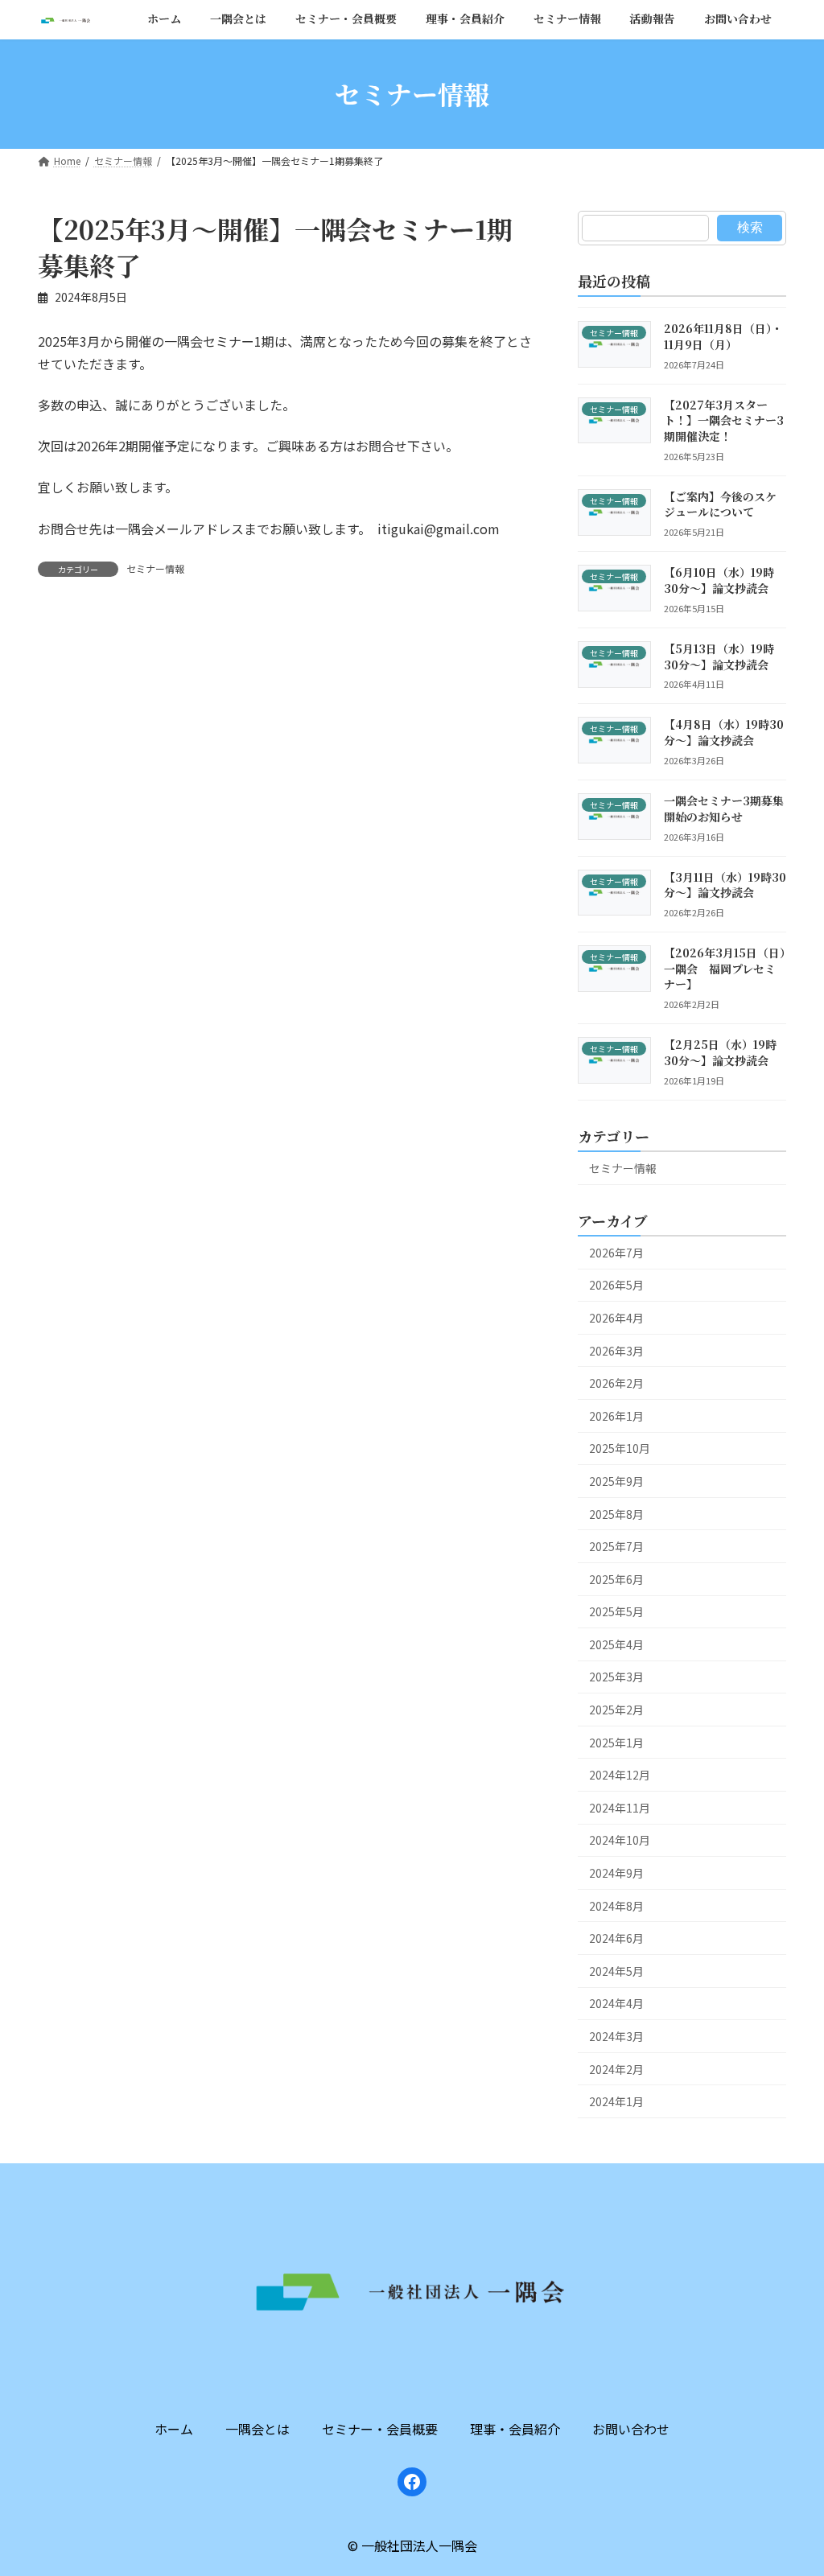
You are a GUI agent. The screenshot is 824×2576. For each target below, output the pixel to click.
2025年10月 (620, 1448)
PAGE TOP (752, 2335)
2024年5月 (616, 1971)
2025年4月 (616, 1644)
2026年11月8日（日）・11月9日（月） (723, 336)
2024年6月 (616, 1938)
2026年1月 (616, 1416)
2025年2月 (616, 1710)
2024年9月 (616, 1873)
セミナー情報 (155, 568)
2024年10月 (620, 1840)
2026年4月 (616, 1318)
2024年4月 (616, 2003)
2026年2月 (616, 1383)
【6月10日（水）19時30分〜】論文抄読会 (719, 580)
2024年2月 (616, 2069)
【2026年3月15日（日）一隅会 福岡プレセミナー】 (725, 968)
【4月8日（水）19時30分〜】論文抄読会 (724, 732)
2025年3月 (616, 1677)
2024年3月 (616, 2036)
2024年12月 (620, 1775)
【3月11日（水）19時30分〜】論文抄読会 (725, 885)
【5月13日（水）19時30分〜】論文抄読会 (719, 656)
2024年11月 (620, 1808)
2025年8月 (616, 1513)
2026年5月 (616, 1285)
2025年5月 (616, 1611)
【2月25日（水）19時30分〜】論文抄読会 (720, 1052)
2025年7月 (616, 1546)
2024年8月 (616, 1906)
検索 (749, 227)
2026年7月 (616, 1253)
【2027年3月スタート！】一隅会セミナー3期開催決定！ (724, 420)
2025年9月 (616, 1481)
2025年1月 (616, 1743)
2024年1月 (616, 2101)
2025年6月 (616, 1579)
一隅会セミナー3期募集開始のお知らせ (724, 809)
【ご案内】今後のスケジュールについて (720, 504)
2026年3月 (616, 1350)
